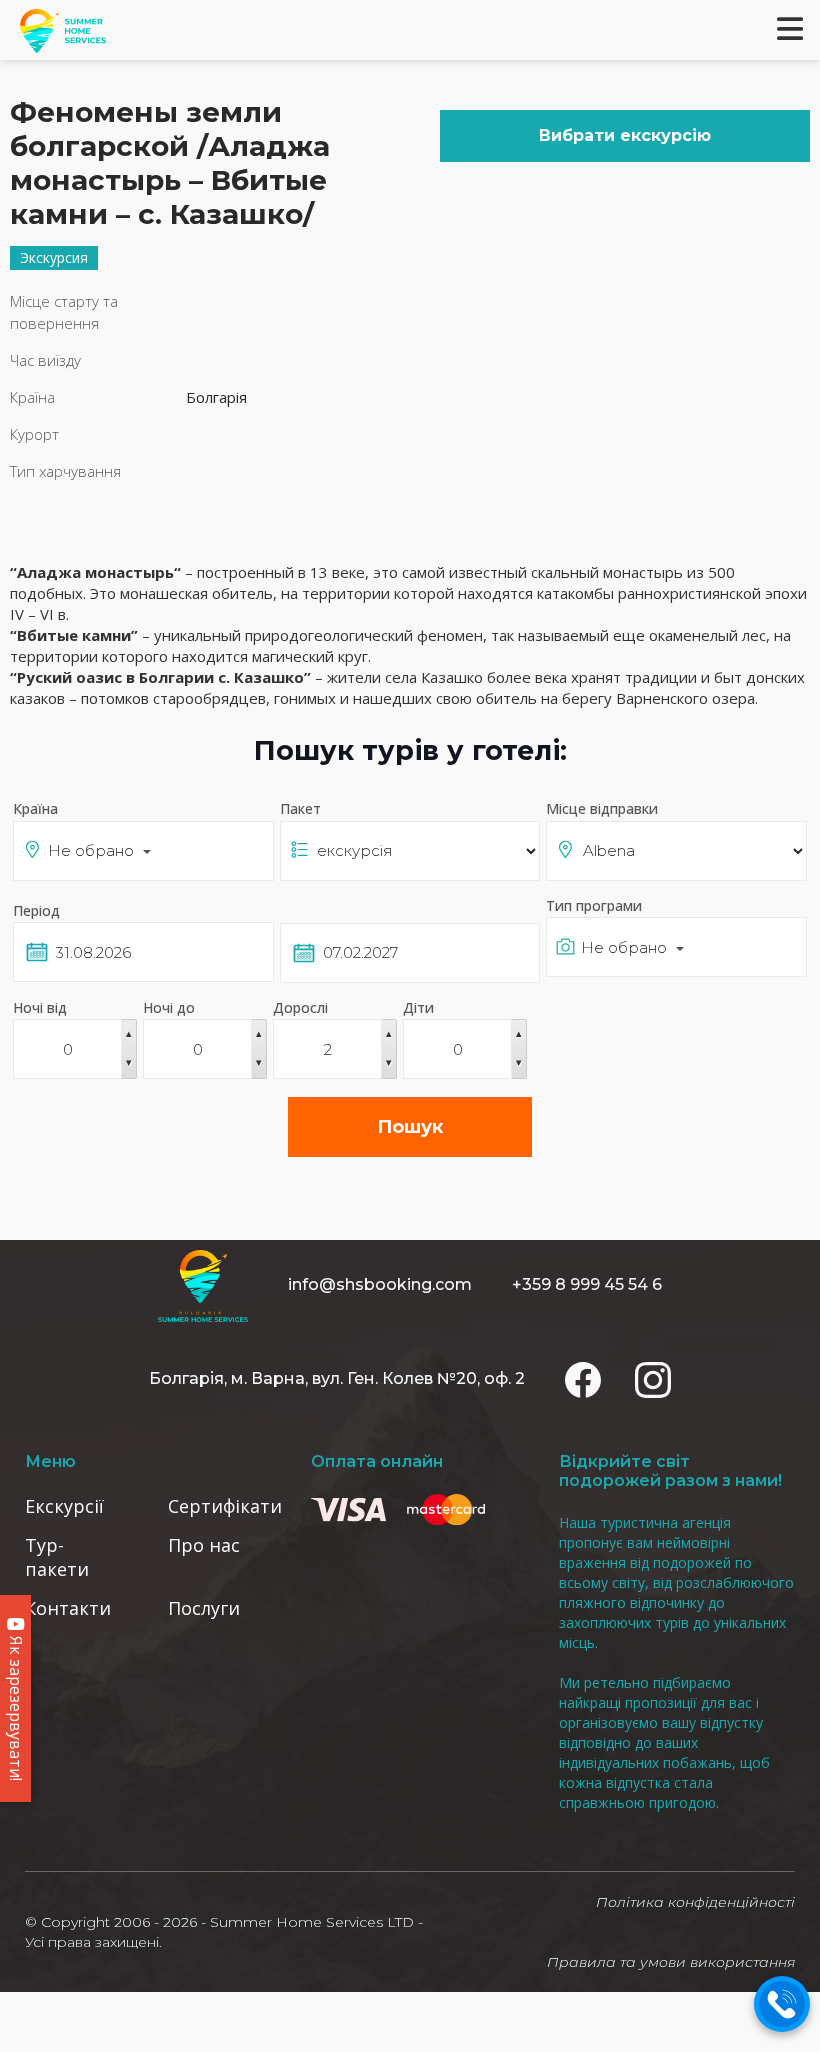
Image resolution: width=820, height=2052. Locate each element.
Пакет (300, 808)
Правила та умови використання (671, 1962)
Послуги (204, 1608)
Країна (35, 808)
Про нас (204, 1545)
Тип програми (594, 905)
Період (36, 910)
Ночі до (169, 1007)
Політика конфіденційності (695, 1902)
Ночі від (40, 1007)
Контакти (68, 1608)
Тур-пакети (57, 1557)
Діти (418, 1007)
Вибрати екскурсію (625, 135)
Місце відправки (602, 808)
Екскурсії (64, 1506)
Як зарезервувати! (16, 1706)
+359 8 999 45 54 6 (587, 1284)
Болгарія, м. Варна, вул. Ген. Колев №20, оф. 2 (337, 1378)
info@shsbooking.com (380, 1284)
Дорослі (300, 1007)
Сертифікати (225, 1506)
